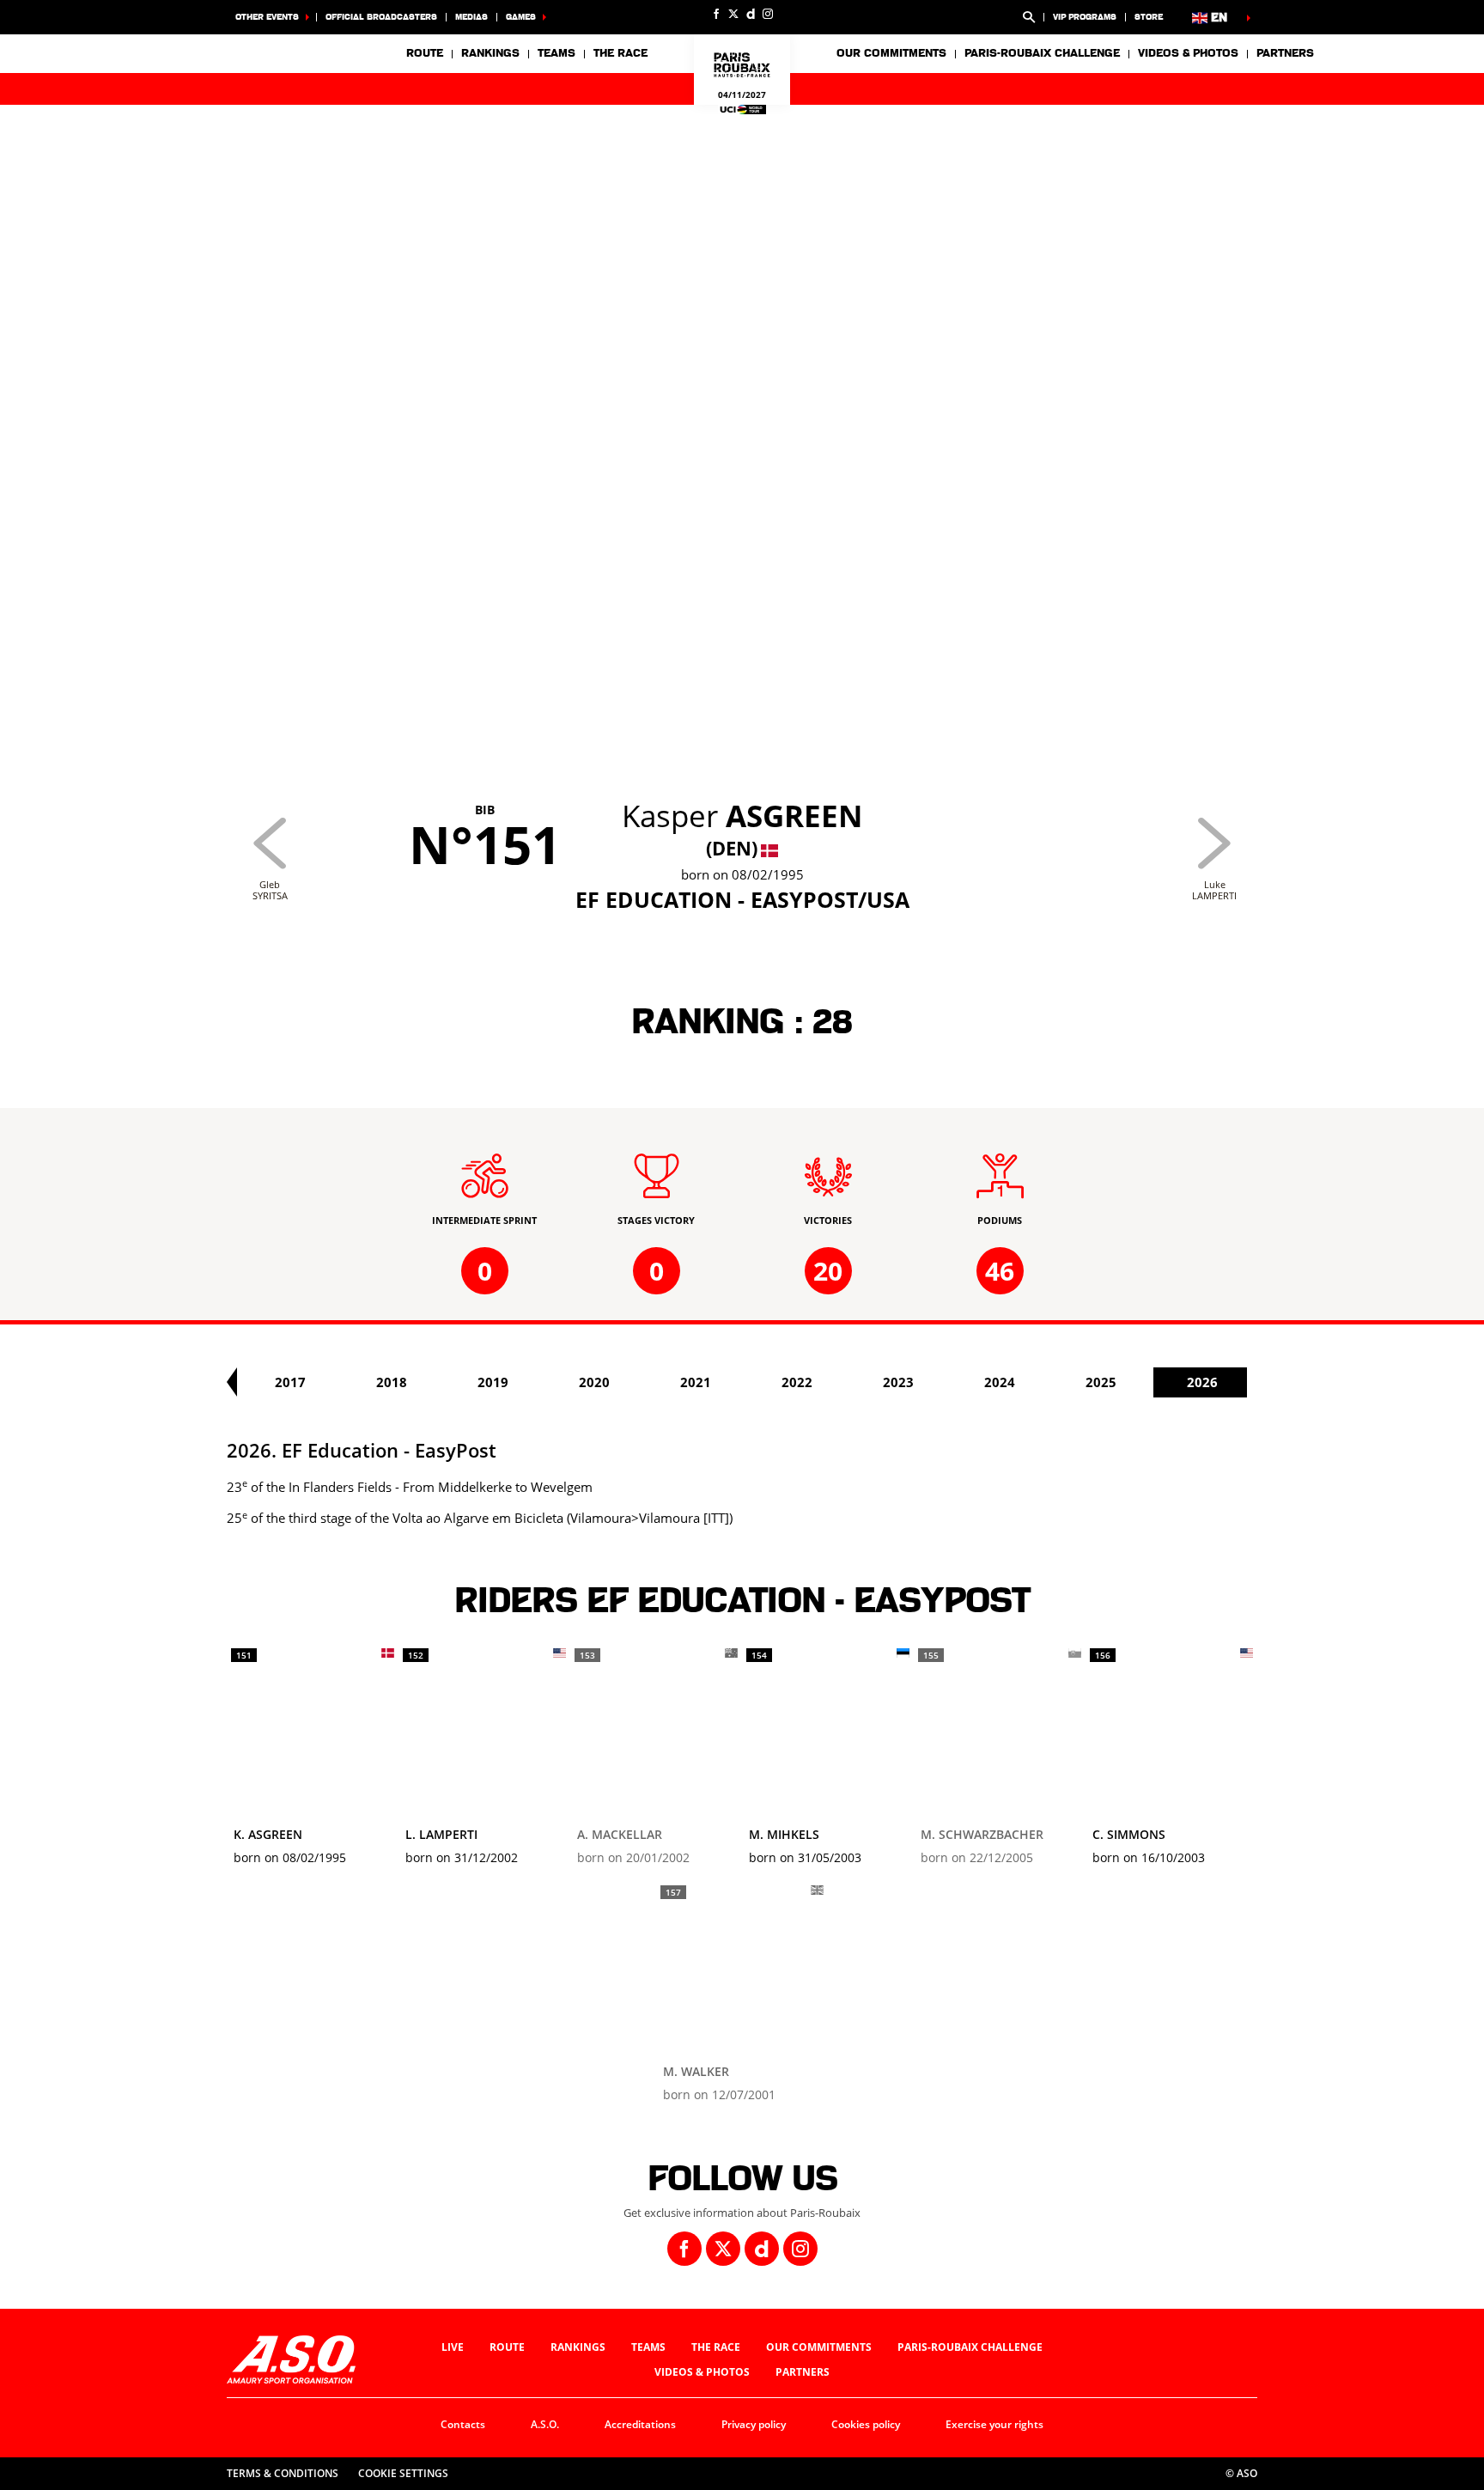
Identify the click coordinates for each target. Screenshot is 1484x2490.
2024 (1000, 1382)
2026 (1202, 1382)
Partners (1285, 53)
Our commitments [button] (891, 53)
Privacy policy (754, 2424)
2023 (898, 1382)
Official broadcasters (381, 17)
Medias (471, 17)
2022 (797, 1382)
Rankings (490, 53)
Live (453, 2347)
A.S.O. (545, 2424)
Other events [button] (267, 17)
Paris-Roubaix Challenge (1042, 53)
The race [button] (620, 53)
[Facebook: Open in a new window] (716, 14)
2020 (594, 1382)
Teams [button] (556, 53)
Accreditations (640, 2424)
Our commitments (819, 2347)
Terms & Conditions (283, 2473)
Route (425, 53)
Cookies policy (866, 2424)
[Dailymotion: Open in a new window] (751, 14)
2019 (493, 1382)
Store (1149, 17)
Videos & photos (1188, 53)
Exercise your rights (994, 2424)
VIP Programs (1085, 17)
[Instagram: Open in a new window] (768, 14)
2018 (392, 1382)
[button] (1029, 17)
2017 (290, 1382)
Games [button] (521, 17)
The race (716, 2347)
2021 (696, 1382)
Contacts (463, 2424)
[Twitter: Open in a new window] (733, 14)
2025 (1101, 1382)
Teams (648, 2347)
